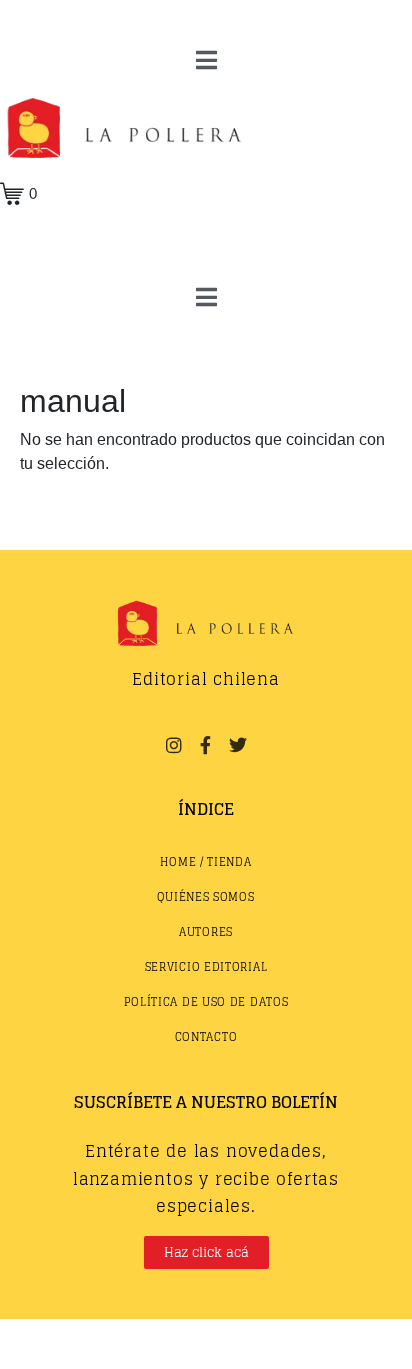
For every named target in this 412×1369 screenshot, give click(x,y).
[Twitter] (238, 745)
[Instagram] (173, 745)
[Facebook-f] (206, 745)
